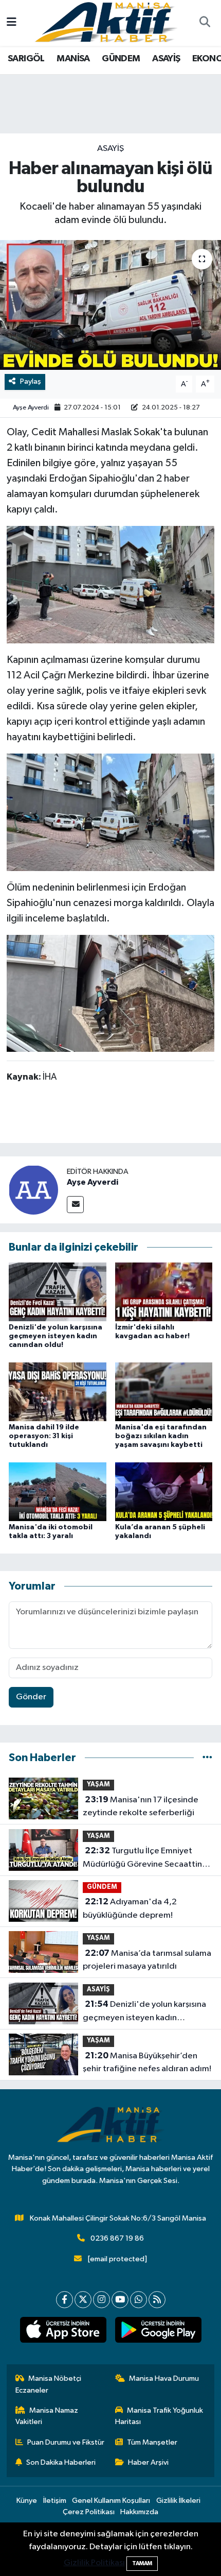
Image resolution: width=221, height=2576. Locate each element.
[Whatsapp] (139, 2300)
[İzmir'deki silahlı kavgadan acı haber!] (164, 1292)
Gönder (31, 1697)
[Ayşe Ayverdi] (33, 1190)
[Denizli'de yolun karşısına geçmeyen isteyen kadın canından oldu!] (58, 1292)
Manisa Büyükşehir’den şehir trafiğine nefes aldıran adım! (147, 2062)
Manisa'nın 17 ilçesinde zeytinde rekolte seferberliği (141, 1806)
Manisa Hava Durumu (164, 2378)
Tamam (142, 2563)
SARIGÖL (26, 59)
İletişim (55, 2501)
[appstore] (63, 2332)
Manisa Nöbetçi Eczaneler (49, 2384)
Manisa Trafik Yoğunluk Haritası (159, 2416)
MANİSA (73, 59)
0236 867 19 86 (117, 2238)
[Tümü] (207, 1758)
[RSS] (157, 2300)
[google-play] (158, 2332)
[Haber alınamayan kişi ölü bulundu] (110, 305)
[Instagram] (102, 2300)
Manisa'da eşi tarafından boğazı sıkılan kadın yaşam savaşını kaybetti (161, 1436)
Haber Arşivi (148, 2462)
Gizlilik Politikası (94, 2563)
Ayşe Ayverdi (31, 408)
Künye (27, 2501)
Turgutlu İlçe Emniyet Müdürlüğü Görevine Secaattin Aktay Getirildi (142, 1858)
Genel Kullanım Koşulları (111, 2501)
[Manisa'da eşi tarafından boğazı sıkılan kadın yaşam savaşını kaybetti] (164, 1392)
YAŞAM (98, 1785)
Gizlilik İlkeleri (178, 2501)
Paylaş (31, 381)
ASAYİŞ (166, 59)
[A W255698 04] (110, 812)
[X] (83, 2300)
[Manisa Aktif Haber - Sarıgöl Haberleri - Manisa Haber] (106, 22)
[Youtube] (120, 2300)
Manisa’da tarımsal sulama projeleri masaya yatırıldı (147, 1960)
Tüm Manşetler (152, 2442)
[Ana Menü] (12, 23)
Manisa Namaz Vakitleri (47, 2416)
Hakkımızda (139, 2512)
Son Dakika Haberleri (61, 2462)
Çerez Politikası (89, 2512)
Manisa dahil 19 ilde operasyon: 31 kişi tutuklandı (44, 1436)
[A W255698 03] (110, 584)
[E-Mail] (75, 1205)
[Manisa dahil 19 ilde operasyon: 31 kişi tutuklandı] (58, 1392)
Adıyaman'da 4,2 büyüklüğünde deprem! (130, 1908)
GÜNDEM (121, 59)
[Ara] (205, 23)
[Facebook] (65, 2300)
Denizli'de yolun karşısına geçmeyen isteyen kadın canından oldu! (56, 1336)
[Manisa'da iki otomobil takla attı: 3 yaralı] (58, 1491)
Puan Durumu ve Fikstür (66, 2442)
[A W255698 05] (110, 993)
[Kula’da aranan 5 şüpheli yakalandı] (164, 1491)
